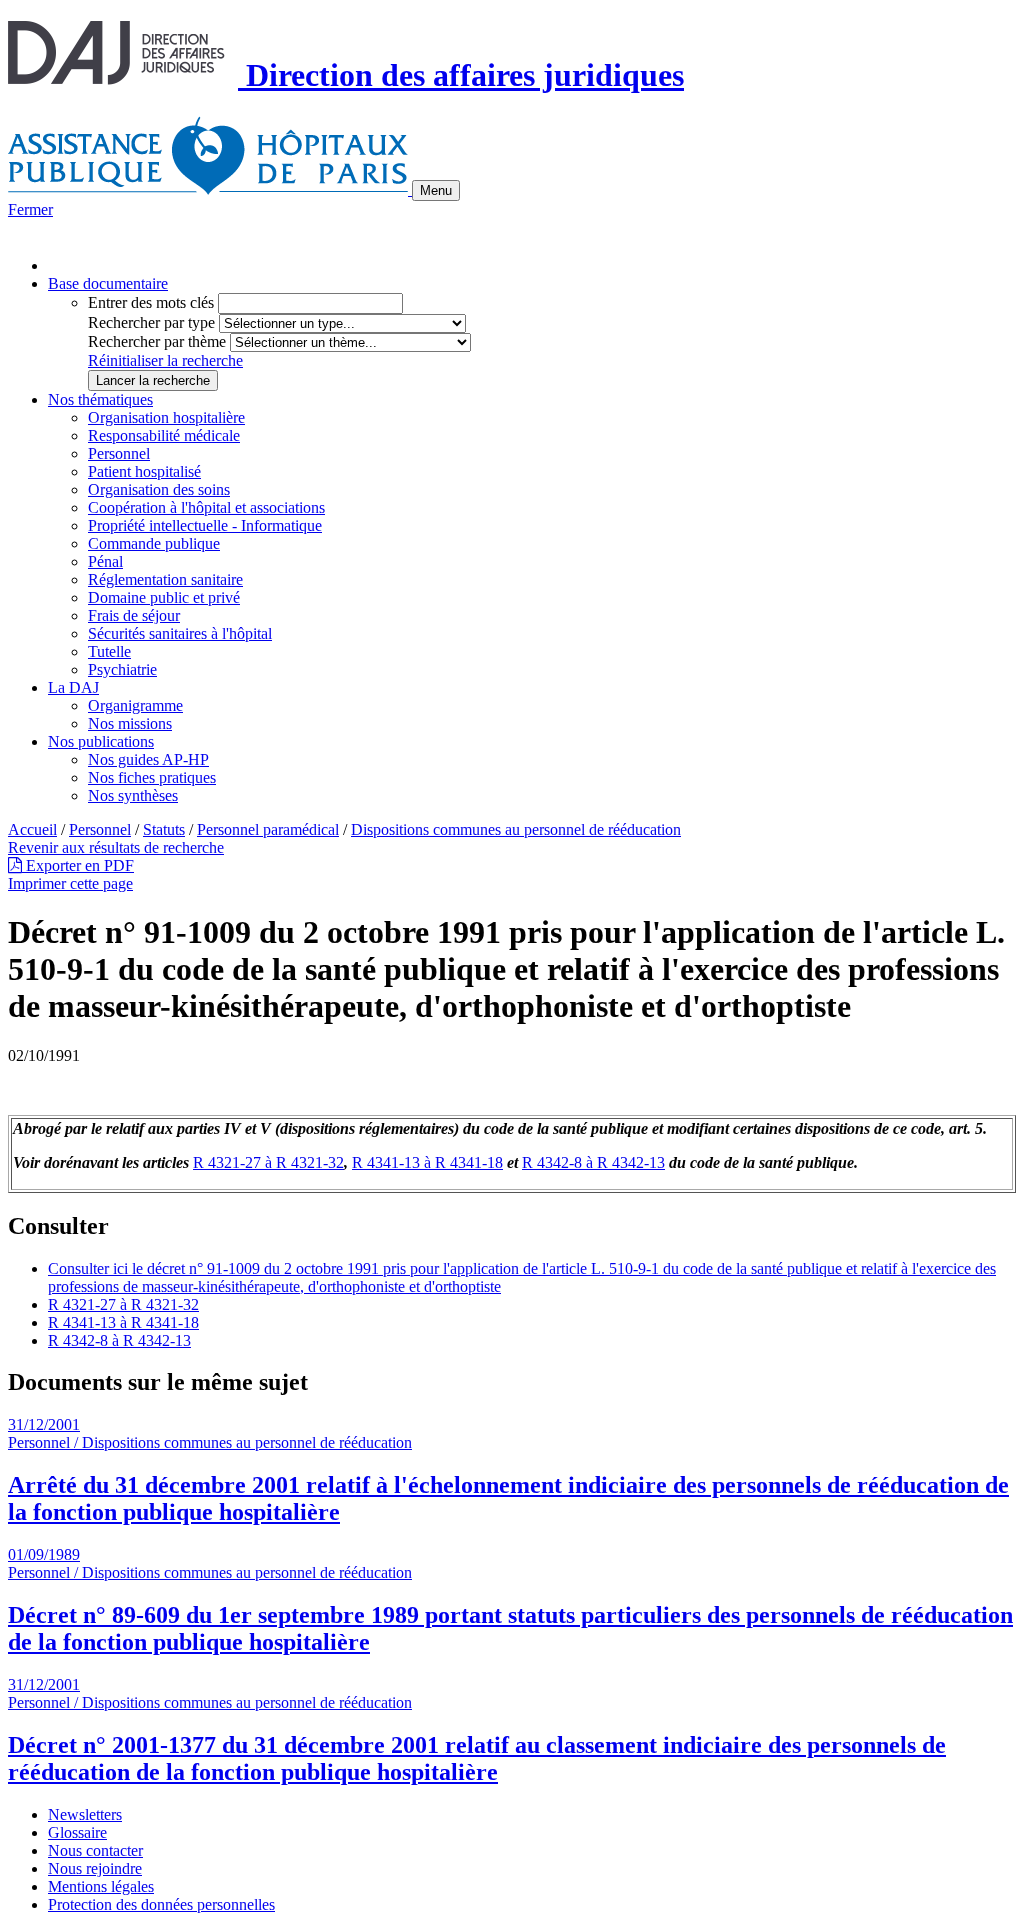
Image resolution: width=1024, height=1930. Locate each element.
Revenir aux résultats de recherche (116, 847)
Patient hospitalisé (144, 471)
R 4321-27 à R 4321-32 (268, 1162)
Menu (436, 190)
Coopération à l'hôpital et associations (206, 507)
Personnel (119, 453)
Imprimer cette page (70, 883)
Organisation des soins (159, 489)
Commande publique (154, 543)
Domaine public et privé (164, 597)
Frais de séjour (134, 615)
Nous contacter (95, 1850)
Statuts (164, 829)
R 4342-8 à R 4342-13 (593, 1162)
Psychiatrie (122, 669)
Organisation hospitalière (166, 417)
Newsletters (85, 1814)
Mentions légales (101, 1886)
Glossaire (77, 1832)
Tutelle (109, 651)
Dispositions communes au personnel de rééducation (516, 829)
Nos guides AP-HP (148, 759)
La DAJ (73, 687)
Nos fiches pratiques (152, 777)
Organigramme (135, 705)
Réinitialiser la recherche (165, 360)
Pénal (105, 561)
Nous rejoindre (95, 1868)
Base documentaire (108, 283)
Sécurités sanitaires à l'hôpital (180, 633)
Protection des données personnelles (161, 1904)
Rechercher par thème (157, 341)
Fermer (30, 209)
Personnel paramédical (268, 829)
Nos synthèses (133, 795)
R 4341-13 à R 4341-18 (427, 1162)
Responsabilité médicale (164, 435)
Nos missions (130, 723)
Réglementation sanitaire (165, 579)
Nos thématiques (100, 399)
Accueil (32, 829)
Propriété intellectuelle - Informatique (205, 525)
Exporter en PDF (78, 865)
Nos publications (101, 741)
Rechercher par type (151, 322)
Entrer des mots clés (151, 302)
